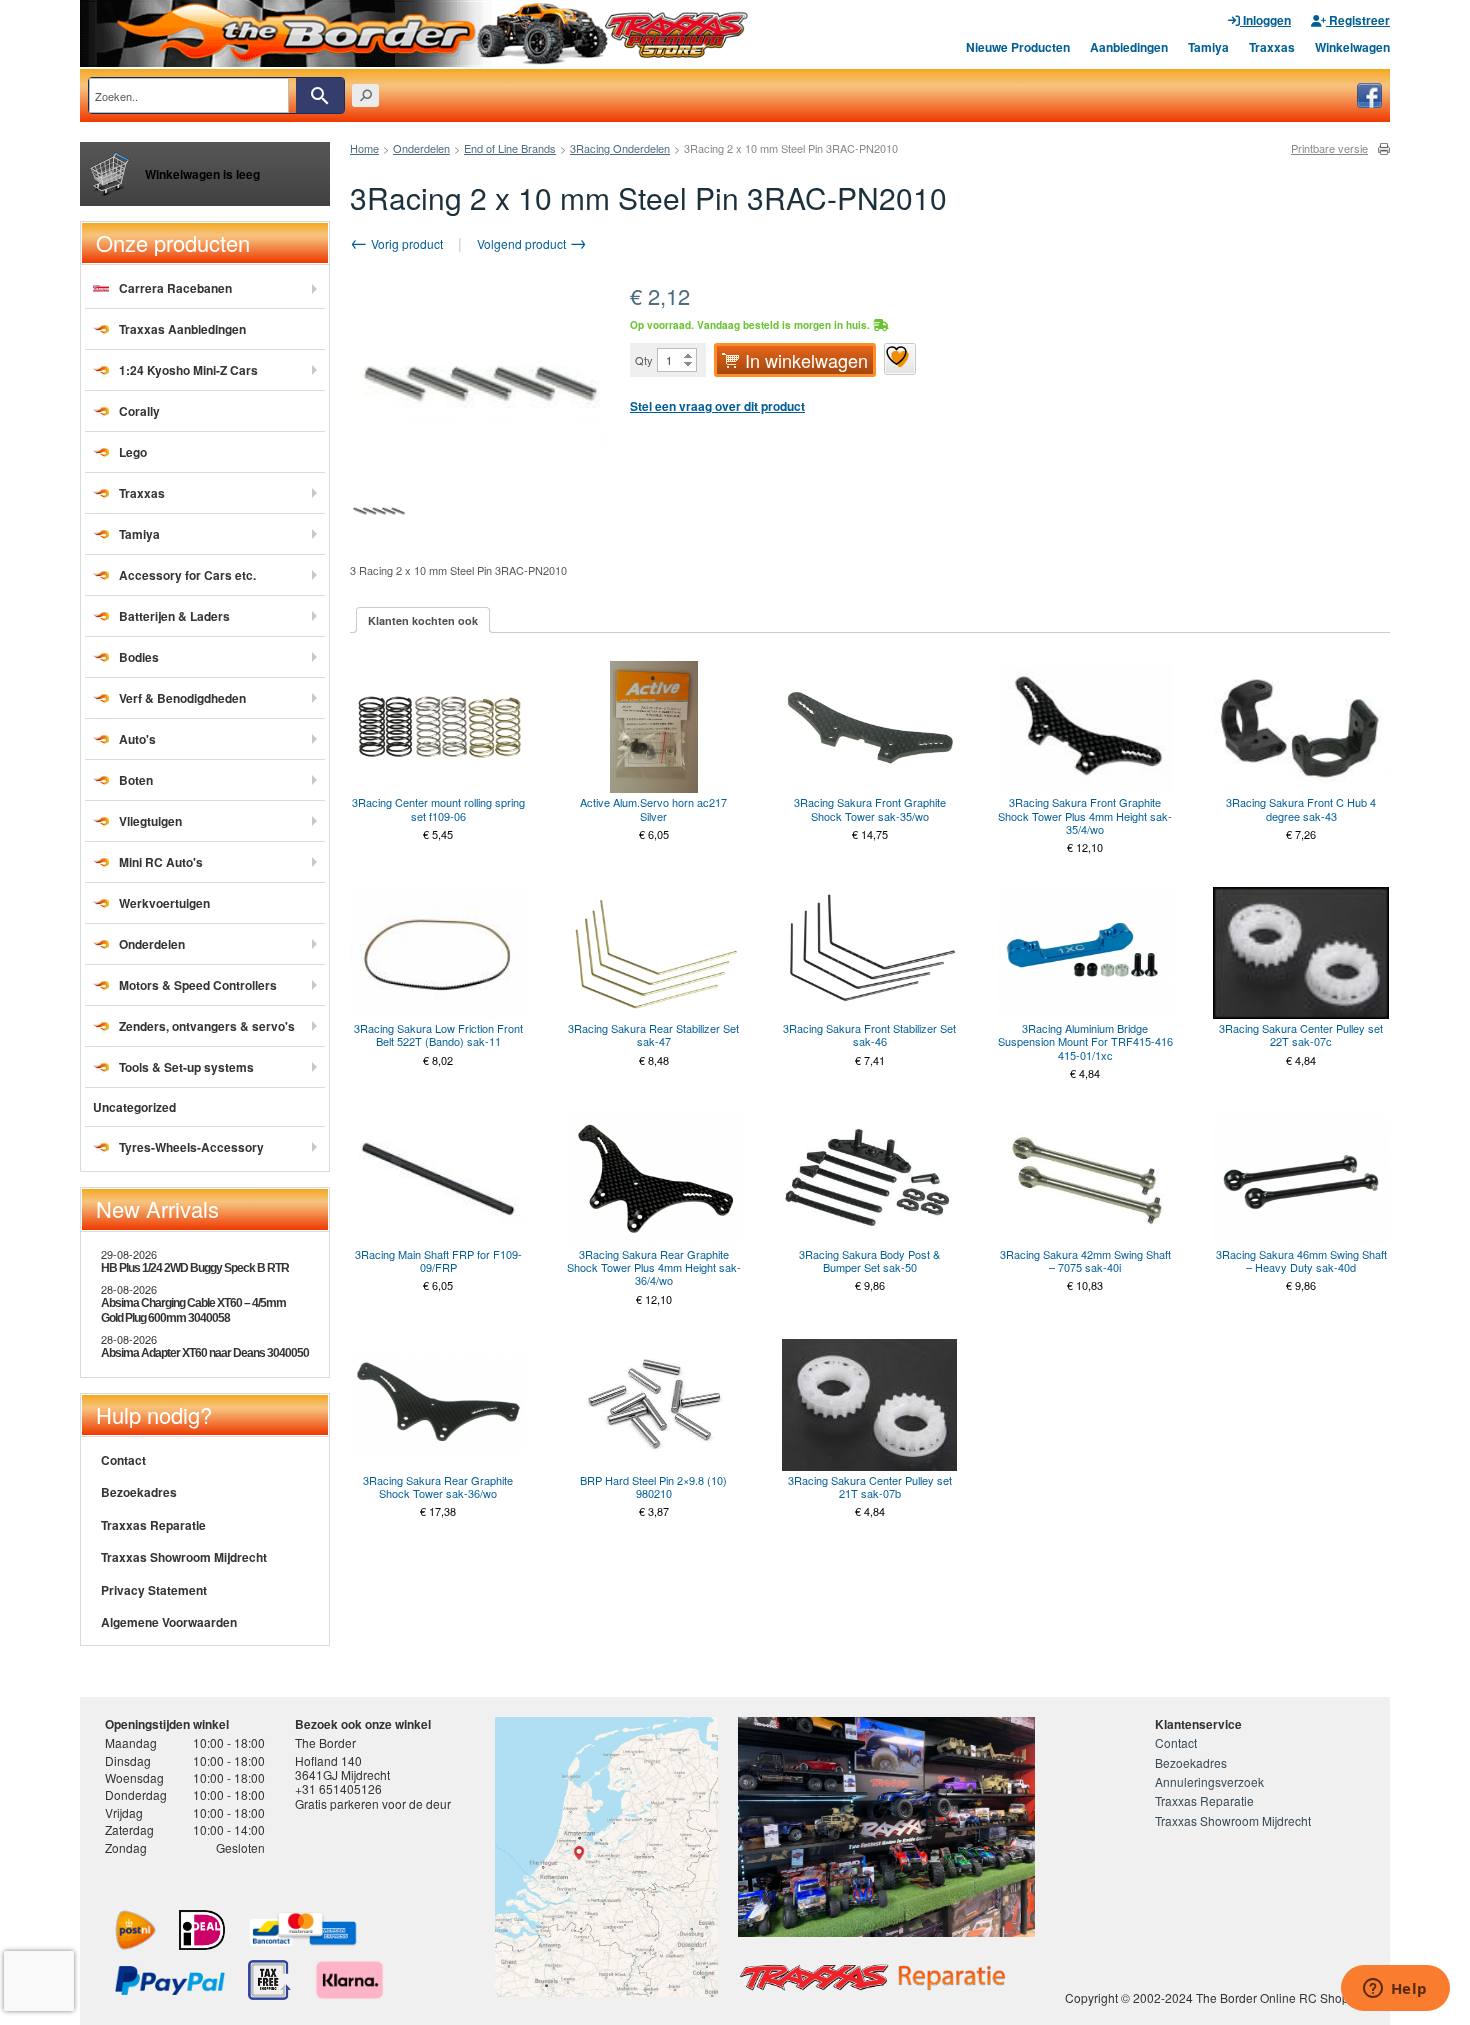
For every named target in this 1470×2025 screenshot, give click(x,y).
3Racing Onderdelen (620, 148)
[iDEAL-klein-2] (202, 1930)
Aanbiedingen (1129, 47)
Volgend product (523, 243)
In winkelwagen (806, 360)
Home (364, 148)
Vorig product (405, 243)
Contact (123, 1460)
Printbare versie (1329, 148)
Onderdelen (421, 148)
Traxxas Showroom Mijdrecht (184, 1557)
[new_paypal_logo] (170, 1980)
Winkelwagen (1352, 47)
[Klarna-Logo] (349, 1980)
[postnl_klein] (135, 1930)
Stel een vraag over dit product (717, 406)
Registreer (1358, 20)
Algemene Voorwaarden (169, 1622)
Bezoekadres (139, 1492)
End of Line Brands (510, 148)
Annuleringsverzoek (1209, 1781)
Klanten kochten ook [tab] (423, 620)
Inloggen (1265, 20)
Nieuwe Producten (1018, 47)
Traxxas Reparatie (153, 1525)
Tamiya (1208, 47)
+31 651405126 (338, 1788)
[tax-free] (269, 1980)
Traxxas (1272, 47)
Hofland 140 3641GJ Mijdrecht (342, 1767)
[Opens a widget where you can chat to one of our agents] (1395, 1990)
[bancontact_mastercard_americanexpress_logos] (303, 1930)
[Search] (320, 95)
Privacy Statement (154, 1590)
